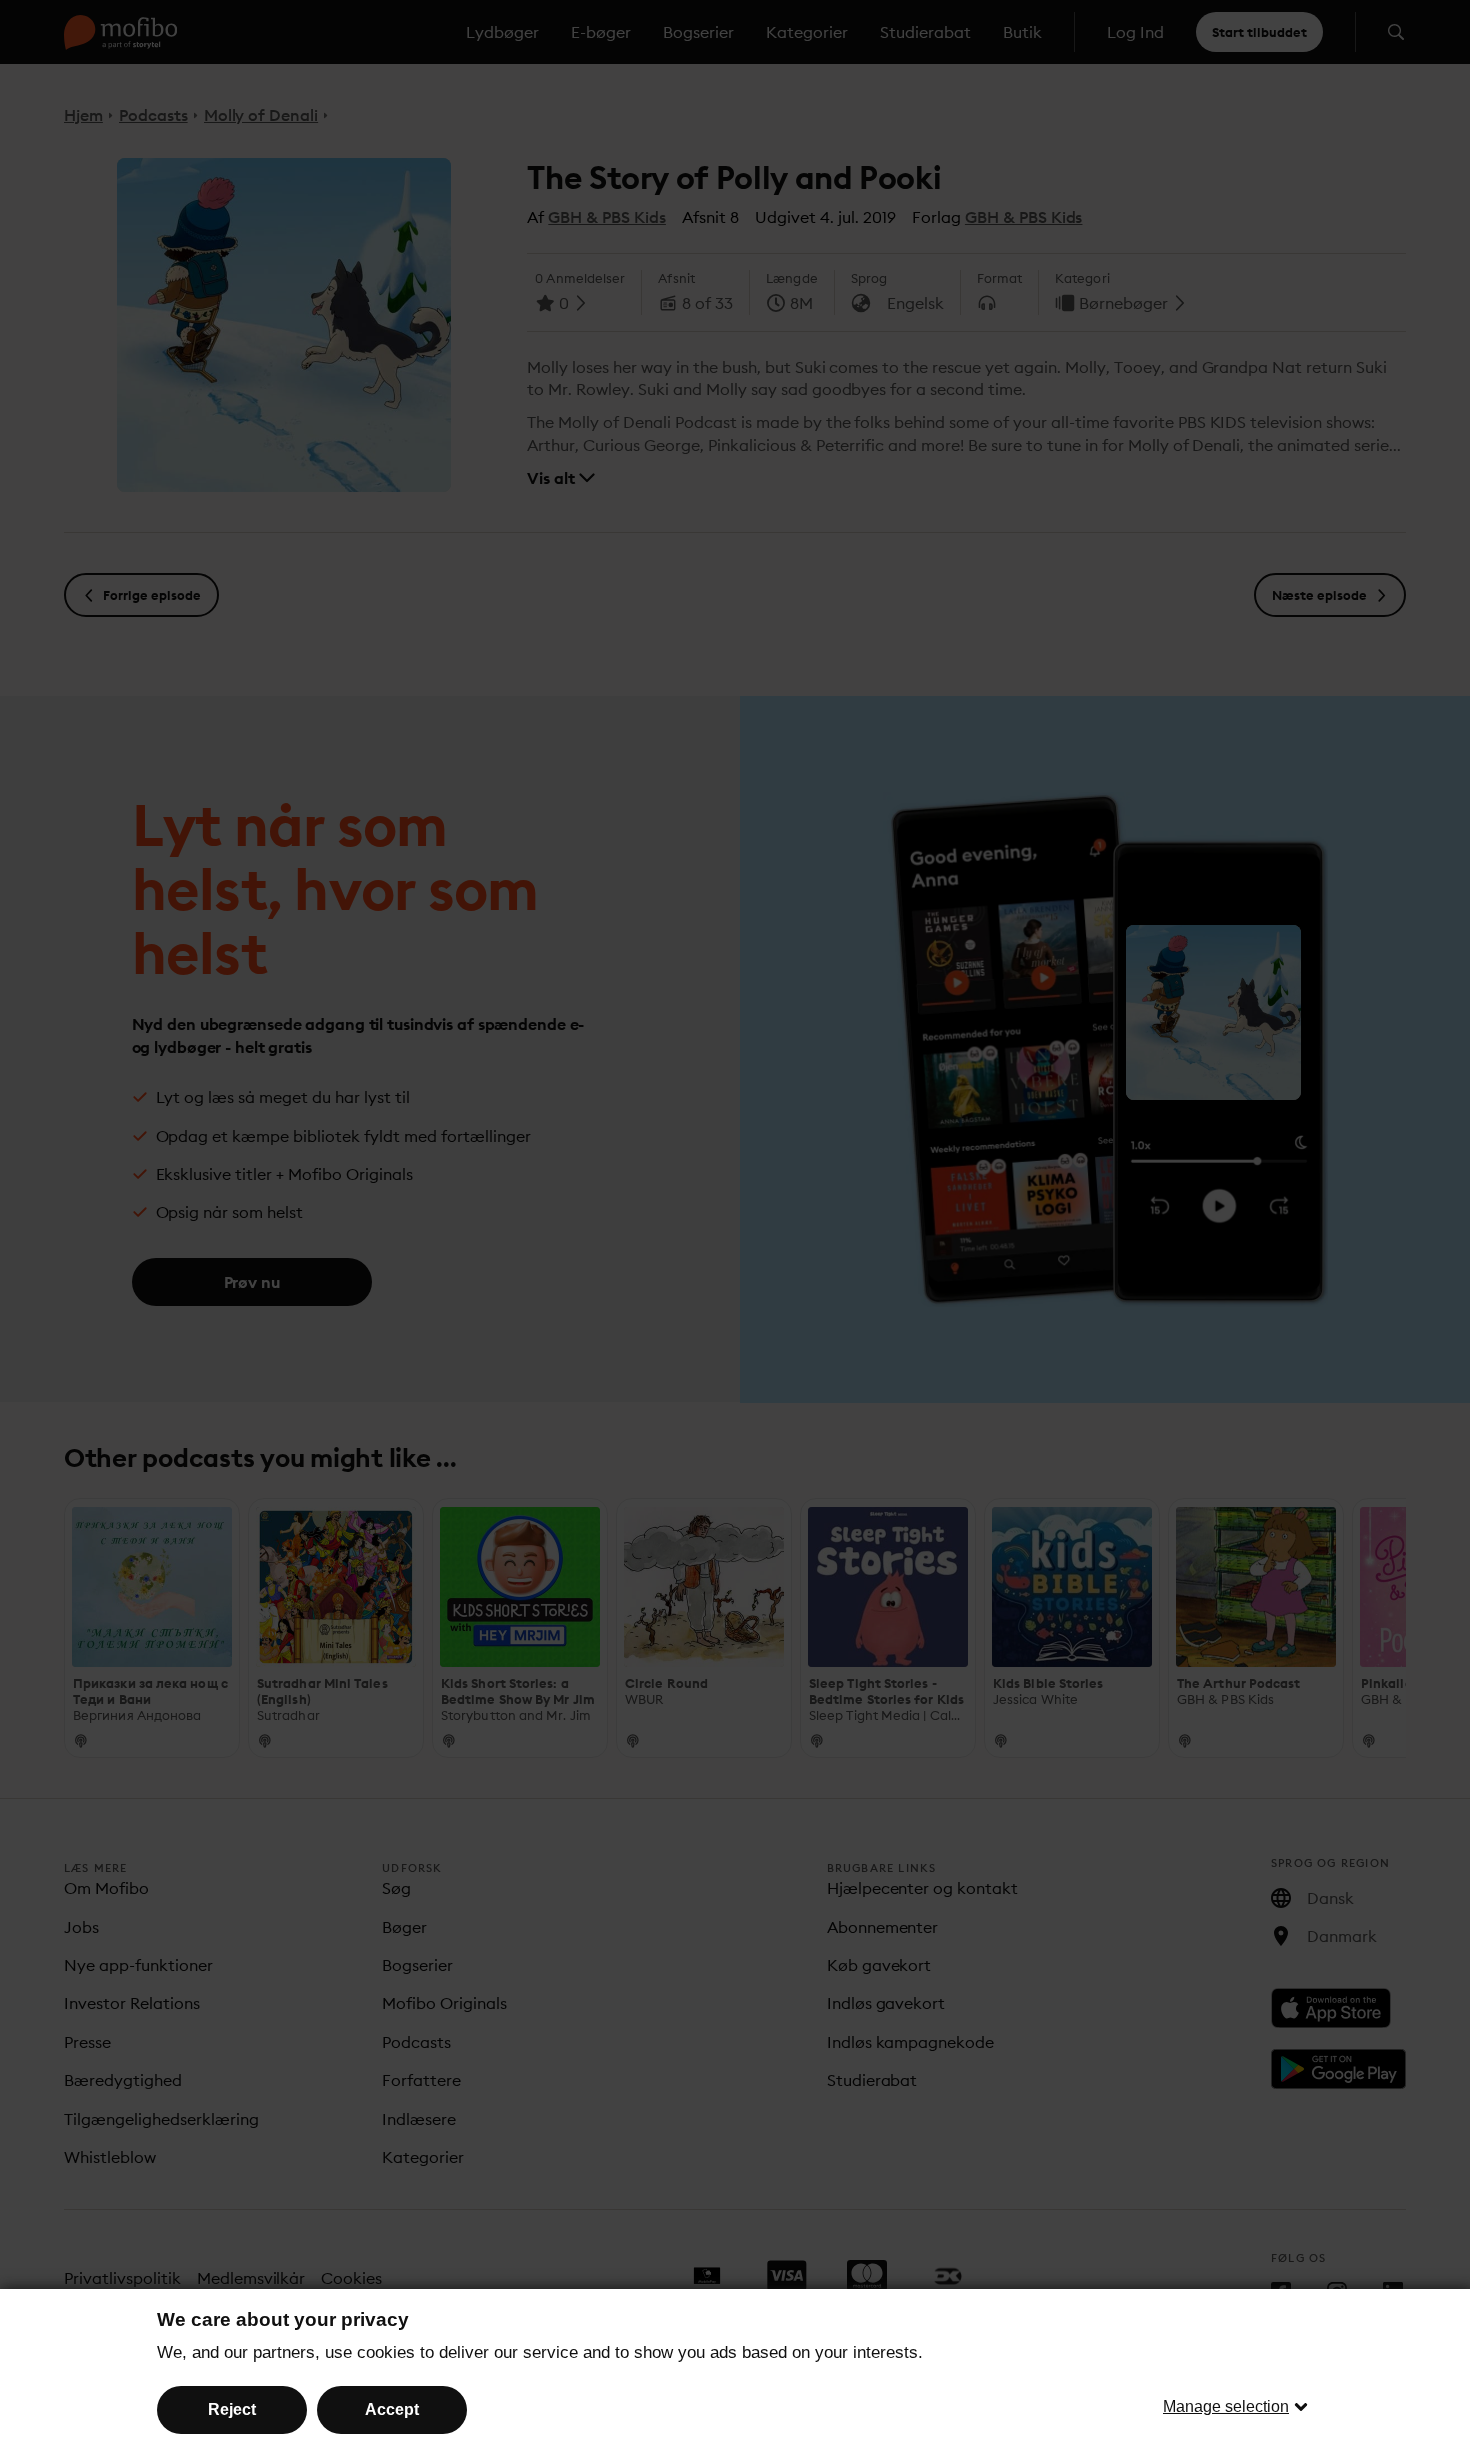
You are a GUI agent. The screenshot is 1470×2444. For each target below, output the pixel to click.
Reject (232, 2409)
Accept (392, 2409)
